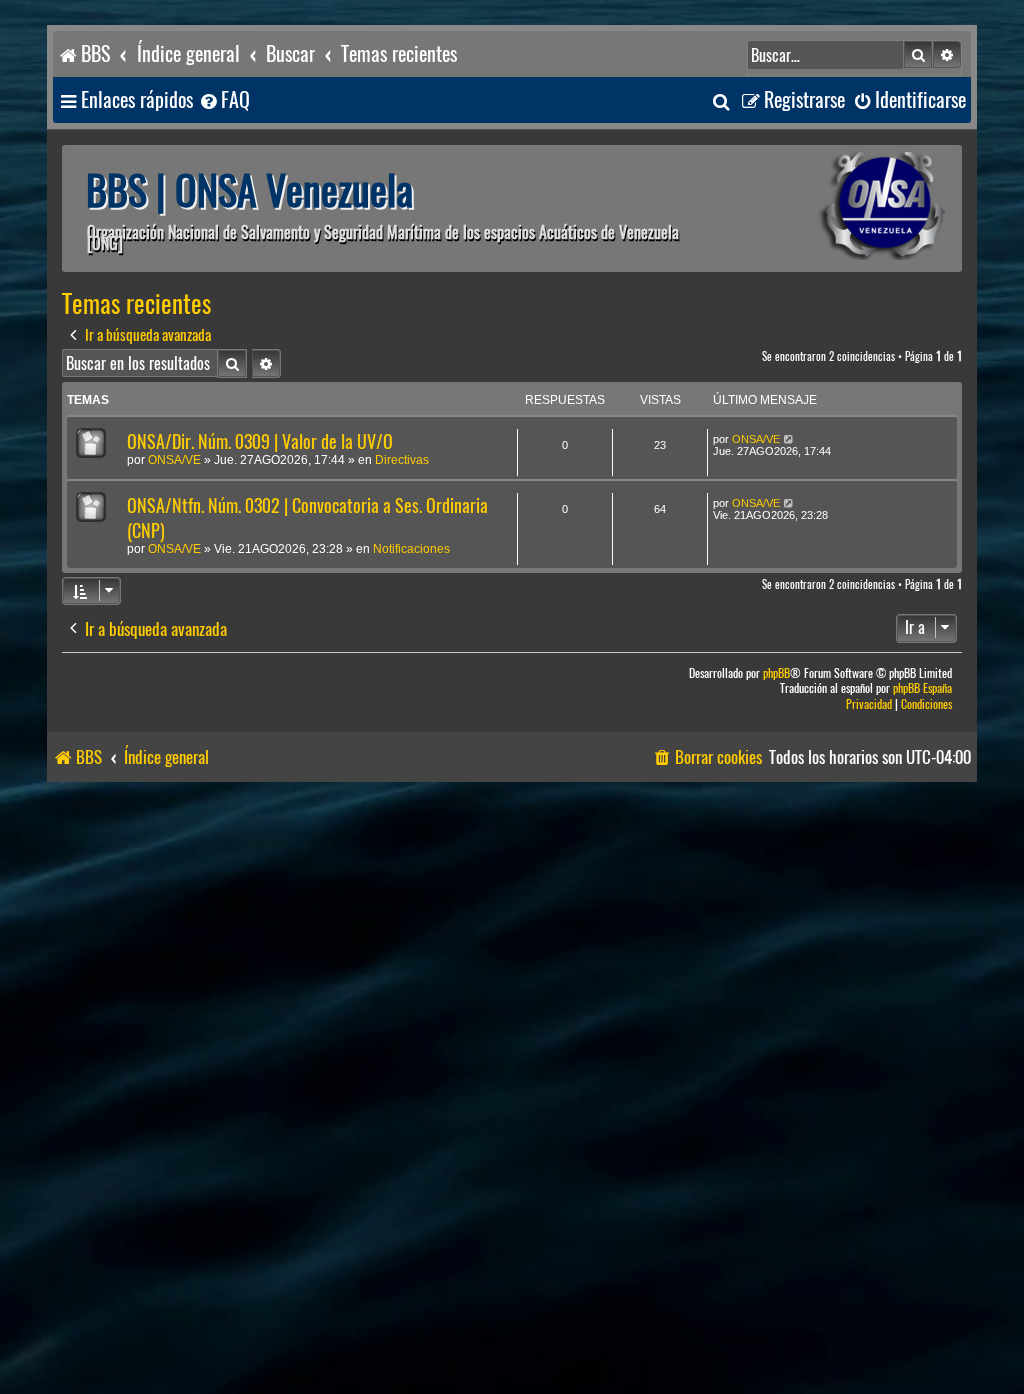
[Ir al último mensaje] (789, 439)
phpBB (776, 673)
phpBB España (922, 688)
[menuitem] (224, 100)
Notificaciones (411, 549)
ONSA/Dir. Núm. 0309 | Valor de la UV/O (260, 441)
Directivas (402, 460)
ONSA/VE (174, 460)
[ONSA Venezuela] (837, 208)
